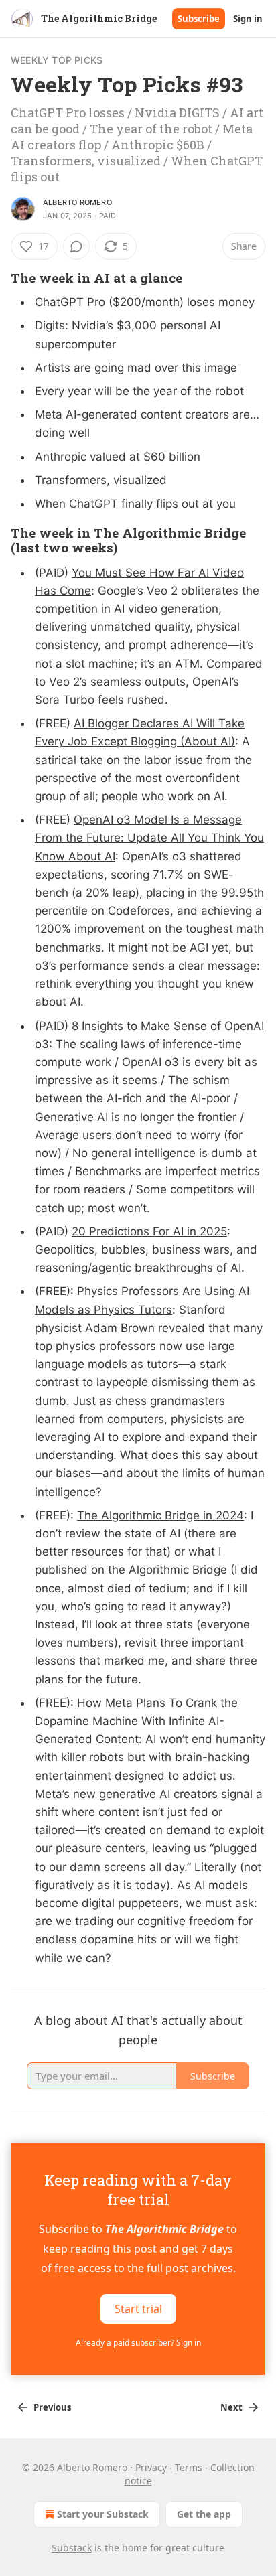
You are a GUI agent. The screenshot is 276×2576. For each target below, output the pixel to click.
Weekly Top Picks (57, 60)
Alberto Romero (77, 202)
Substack (72, 2548)
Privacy (151, 2467)
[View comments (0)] (76, 246)
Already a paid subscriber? (138, 2343)
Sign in (248, 19)
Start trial (138, 2309)
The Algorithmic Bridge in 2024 (160, 1515)
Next (231, 2407)
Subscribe (199, 19)
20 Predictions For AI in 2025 (149, 1231)
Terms (189, 2467)
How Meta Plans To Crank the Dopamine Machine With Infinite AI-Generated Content (136, 1721)
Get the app (204, 2514)
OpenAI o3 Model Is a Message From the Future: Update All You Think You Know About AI (149, 838)
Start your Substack (103, 2514)
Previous (52, 2407)
